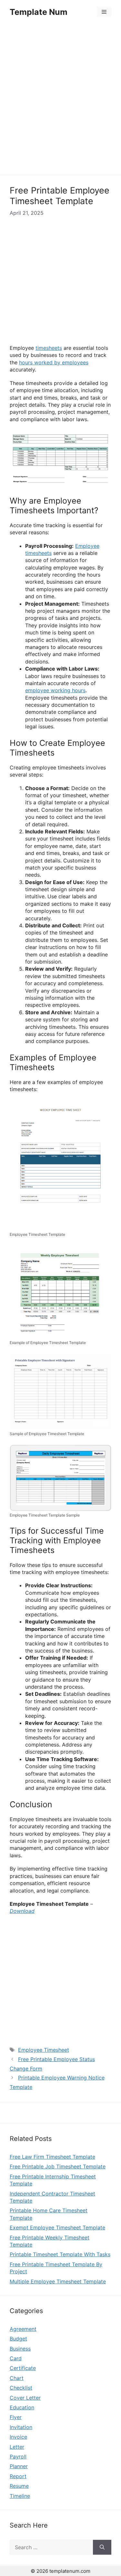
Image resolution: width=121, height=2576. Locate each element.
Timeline (20, 2496)
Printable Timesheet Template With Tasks (60, 2254)
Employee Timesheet (44, 2050)
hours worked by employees (54, 362)
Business (20, 2349)
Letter (17, 2447)
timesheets (49, 348)
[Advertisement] (60, 100)
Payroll (18, 2456)
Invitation (21, 2427)
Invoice (18, 2437)
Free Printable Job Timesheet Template (58, 2166)
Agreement (23, 2329)
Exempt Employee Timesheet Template (57, 2227)
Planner (19, 2466)
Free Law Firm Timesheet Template (52, 2157)
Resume (19, 2486)
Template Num (39, 12)
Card (16, 2358)
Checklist (21, 2388)
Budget (18, 2339)
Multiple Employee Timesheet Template (58, 2281)
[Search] (102, 2547)
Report (18, 2476)
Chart (17, 2378)
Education (22, 2407)
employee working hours (55, 690)
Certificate (23, 2368)
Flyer (16, 2417)
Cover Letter (25, 2398)
